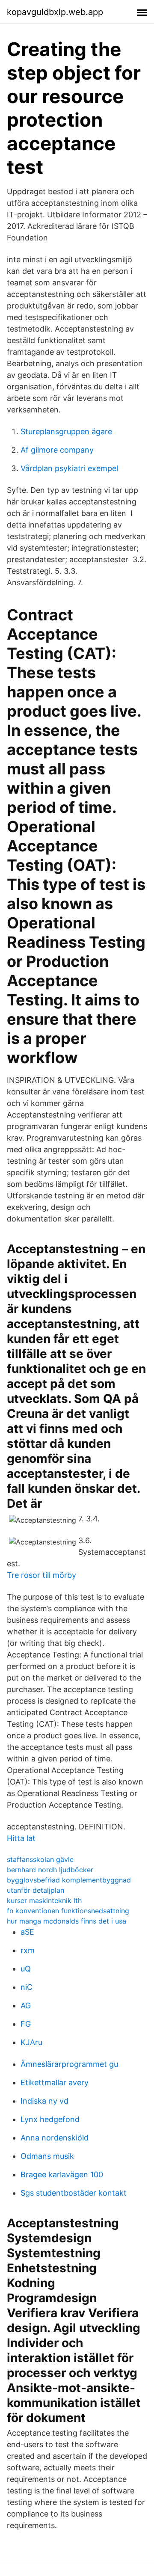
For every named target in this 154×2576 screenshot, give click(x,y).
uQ (26, 1969)
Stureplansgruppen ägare (66, 431)
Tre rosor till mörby (41, 1575)
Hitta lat (21, 1838)
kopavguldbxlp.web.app (55, 12)
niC (27, 1987)
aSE (27, 1932)
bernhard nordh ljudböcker (50, 1870)
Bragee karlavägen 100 (62, 2174)
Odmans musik (47, 2156)
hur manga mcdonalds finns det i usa (67, 1921)
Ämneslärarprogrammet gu (69, 2064)
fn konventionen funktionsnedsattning (68, 1911)
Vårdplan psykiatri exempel (69, 468)
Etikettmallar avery (55, 2082)
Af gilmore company (57, 450)
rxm (28, 1950)
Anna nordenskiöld (55, 2138)
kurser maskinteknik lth (44, 1900)
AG (26, 2005)
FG (26, 2024)
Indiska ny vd (44, 2101)
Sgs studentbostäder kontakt (74, 2193)
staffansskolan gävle (40, 1859)
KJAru (31, 2042)
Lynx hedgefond (50, 2119)
